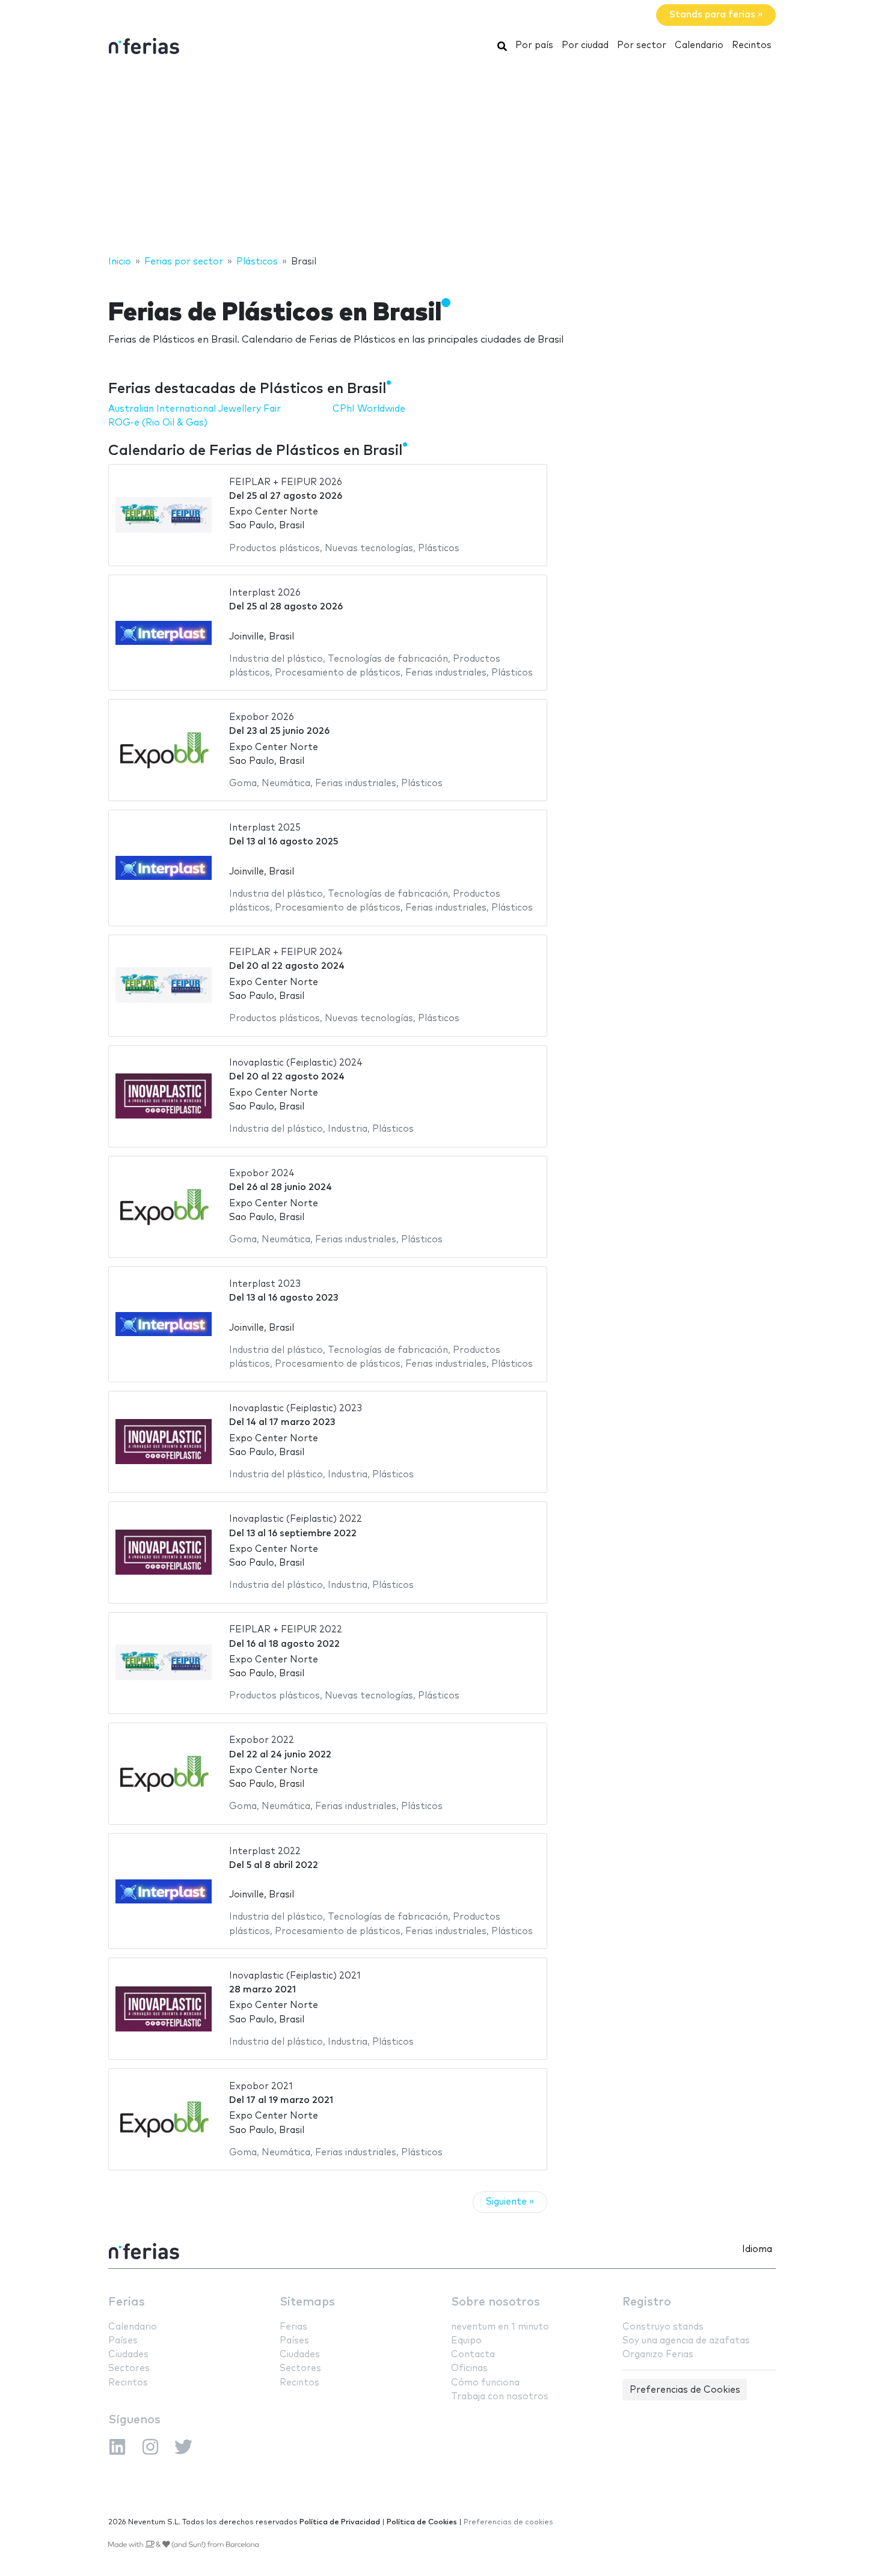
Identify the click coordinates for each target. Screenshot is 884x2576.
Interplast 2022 (265, 1851)
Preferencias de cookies (508, 2522)
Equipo (466, 2341)
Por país (534, 45)
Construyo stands (663, 2327)
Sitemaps (307, 2302)
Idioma (757, 2249)
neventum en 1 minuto (500, 2327)
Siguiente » (510, 2202)
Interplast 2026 (265, 593)
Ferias (127, 2302)
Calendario (699, 45)
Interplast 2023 (265, 1284)
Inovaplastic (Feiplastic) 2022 (296, 1519)
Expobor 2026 (262, 717)
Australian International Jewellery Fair (195, 409)
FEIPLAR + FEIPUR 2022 (286, 1630)
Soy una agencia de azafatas (686, 2341)
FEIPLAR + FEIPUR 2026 (286, 482)
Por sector (642, 45)
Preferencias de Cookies (685, 2390)
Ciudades (128, 2355)
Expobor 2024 (262, 1174)
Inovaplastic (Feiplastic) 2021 (295, 1976)
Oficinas (469, 2368)
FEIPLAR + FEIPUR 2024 (286, 952)
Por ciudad (585, 45)
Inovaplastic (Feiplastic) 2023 (296, 1409)
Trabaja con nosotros (500, 2397)
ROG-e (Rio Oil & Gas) (158, 423)
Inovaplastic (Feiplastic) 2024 (296, 1063)
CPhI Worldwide (369, 409)
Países (123, 2341)
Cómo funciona (485, 2383)
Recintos (752, 45)
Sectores (129, 2368)
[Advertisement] (442, 158)
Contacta (473, 2355)
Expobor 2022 (262, 1740)
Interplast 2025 (265, 828)
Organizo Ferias (658, 2355)
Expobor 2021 (261, 2086)
